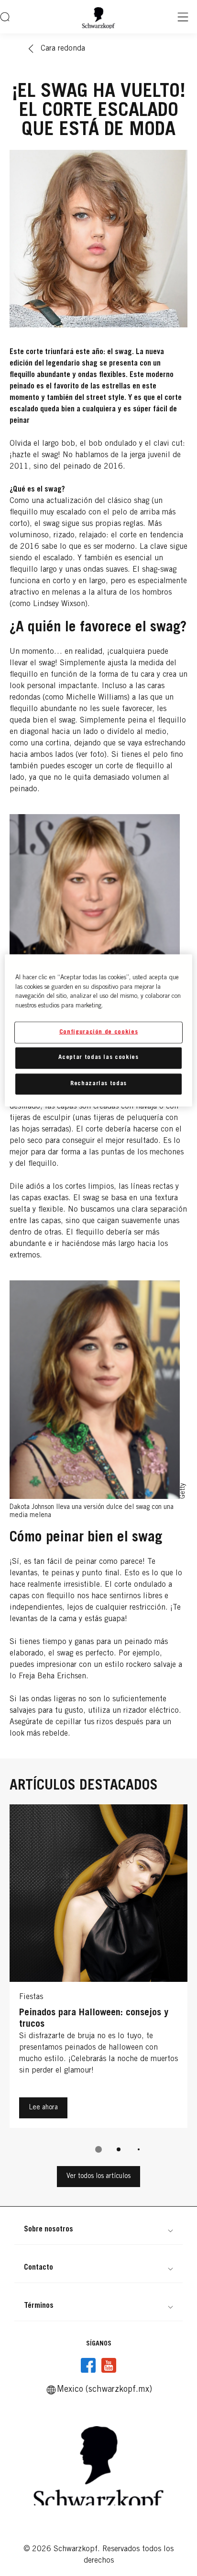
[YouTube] (109, 2366)
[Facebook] (88, 2366)
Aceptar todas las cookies (98, 1058)
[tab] (98, 2149)
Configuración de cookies (99, 1032)
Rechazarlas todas (98, 1084)
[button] (98, 2230)
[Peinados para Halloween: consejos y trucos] (98, 1969)
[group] (98, 1985)
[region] (98, 1031)
